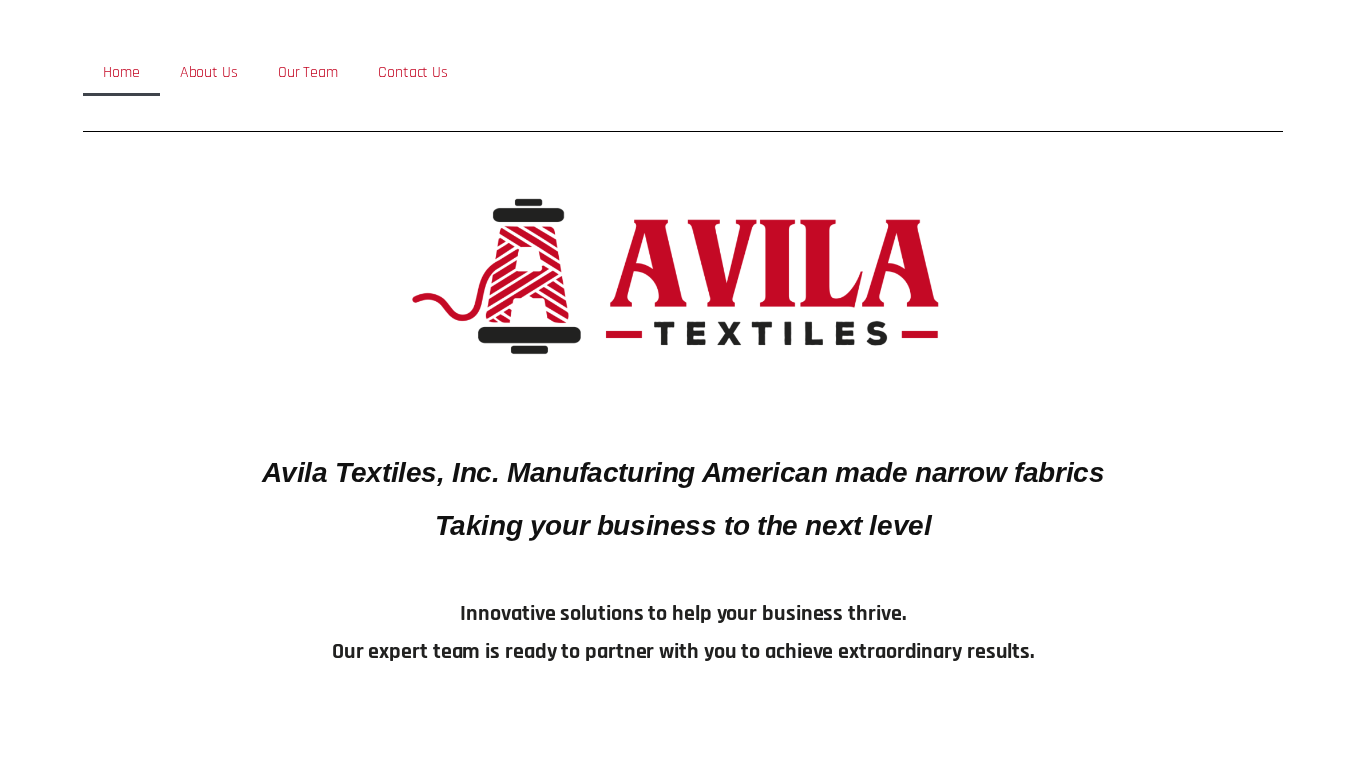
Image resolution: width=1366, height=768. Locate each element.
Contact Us (413, 72)
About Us (209, 72)
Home (121, 72)
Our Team (308, 72)
